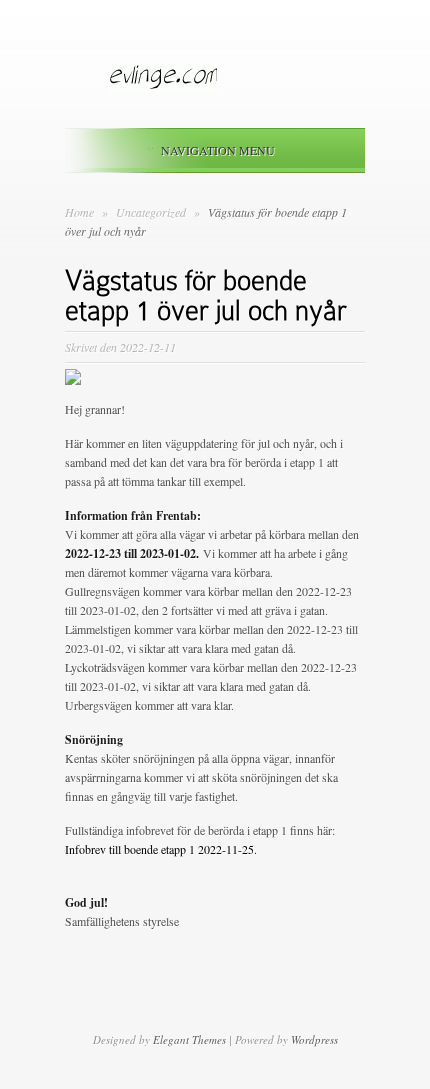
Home (79, 212)
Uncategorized (152, 212)
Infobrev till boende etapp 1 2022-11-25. (161, 849)
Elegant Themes (189, 1039)
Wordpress (314, 1039)
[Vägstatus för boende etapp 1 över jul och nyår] (73, 380)
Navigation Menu (218, 150)
